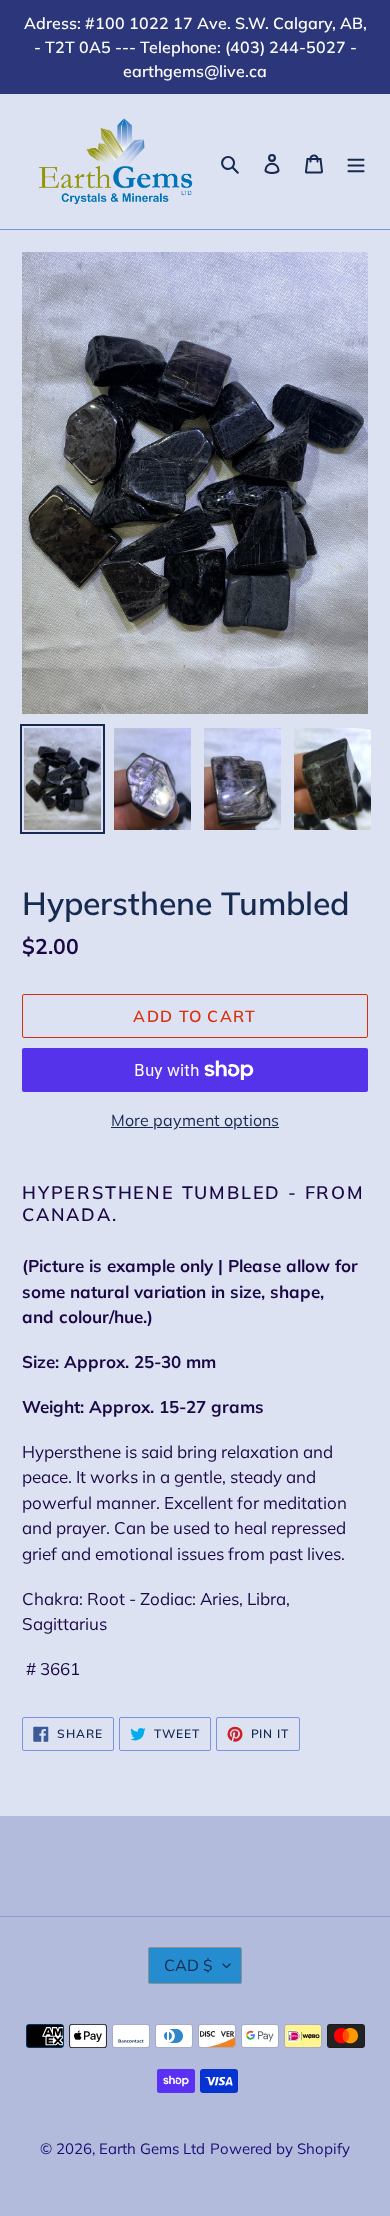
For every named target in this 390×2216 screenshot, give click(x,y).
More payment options (195, 1120)
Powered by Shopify (280, 2148)
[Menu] (356, 161)
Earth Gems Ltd (152, 2148)
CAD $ (188, 1965)
